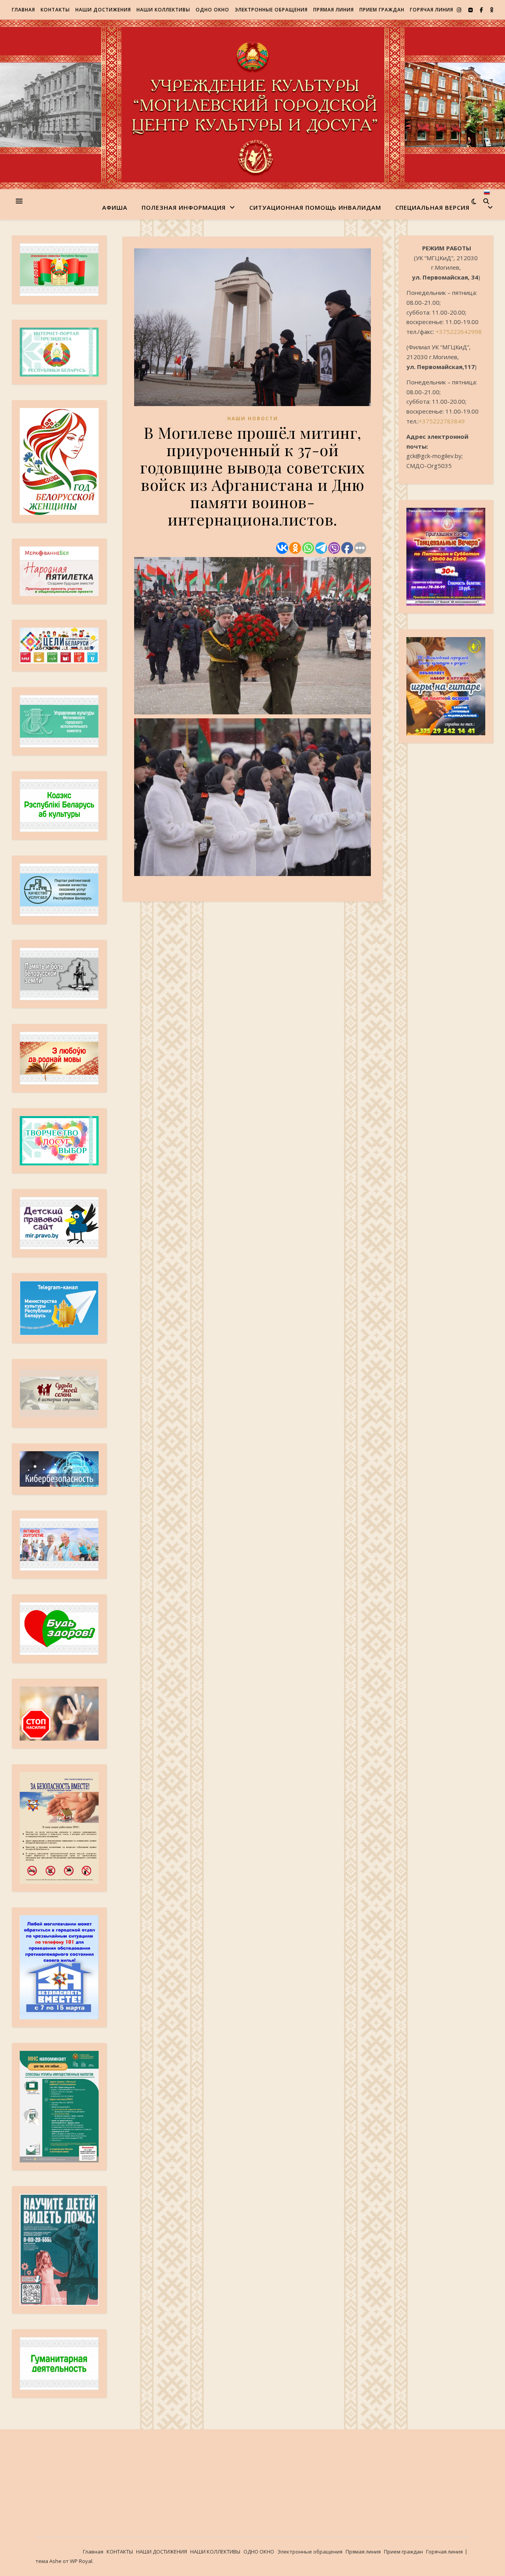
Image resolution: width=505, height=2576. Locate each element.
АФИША (115, 207)
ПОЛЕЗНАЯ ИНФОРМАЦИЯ (184, 207)
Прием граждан (382, 10)
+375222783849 (442, 421)
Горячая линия (432, 10)
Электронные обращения (271, 10)
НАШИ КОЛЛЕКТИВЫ (163, 10)
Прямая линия (334, 10)
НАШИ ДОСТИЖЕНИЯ (103, 10)
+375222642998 (459, 332)
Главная (23, 10)
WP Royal (81, 2561)
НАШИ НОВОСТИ (253, 418)
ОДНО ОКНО (212, 10)
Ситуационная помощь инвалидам (315, 207)
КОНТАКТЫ (55, 10)
